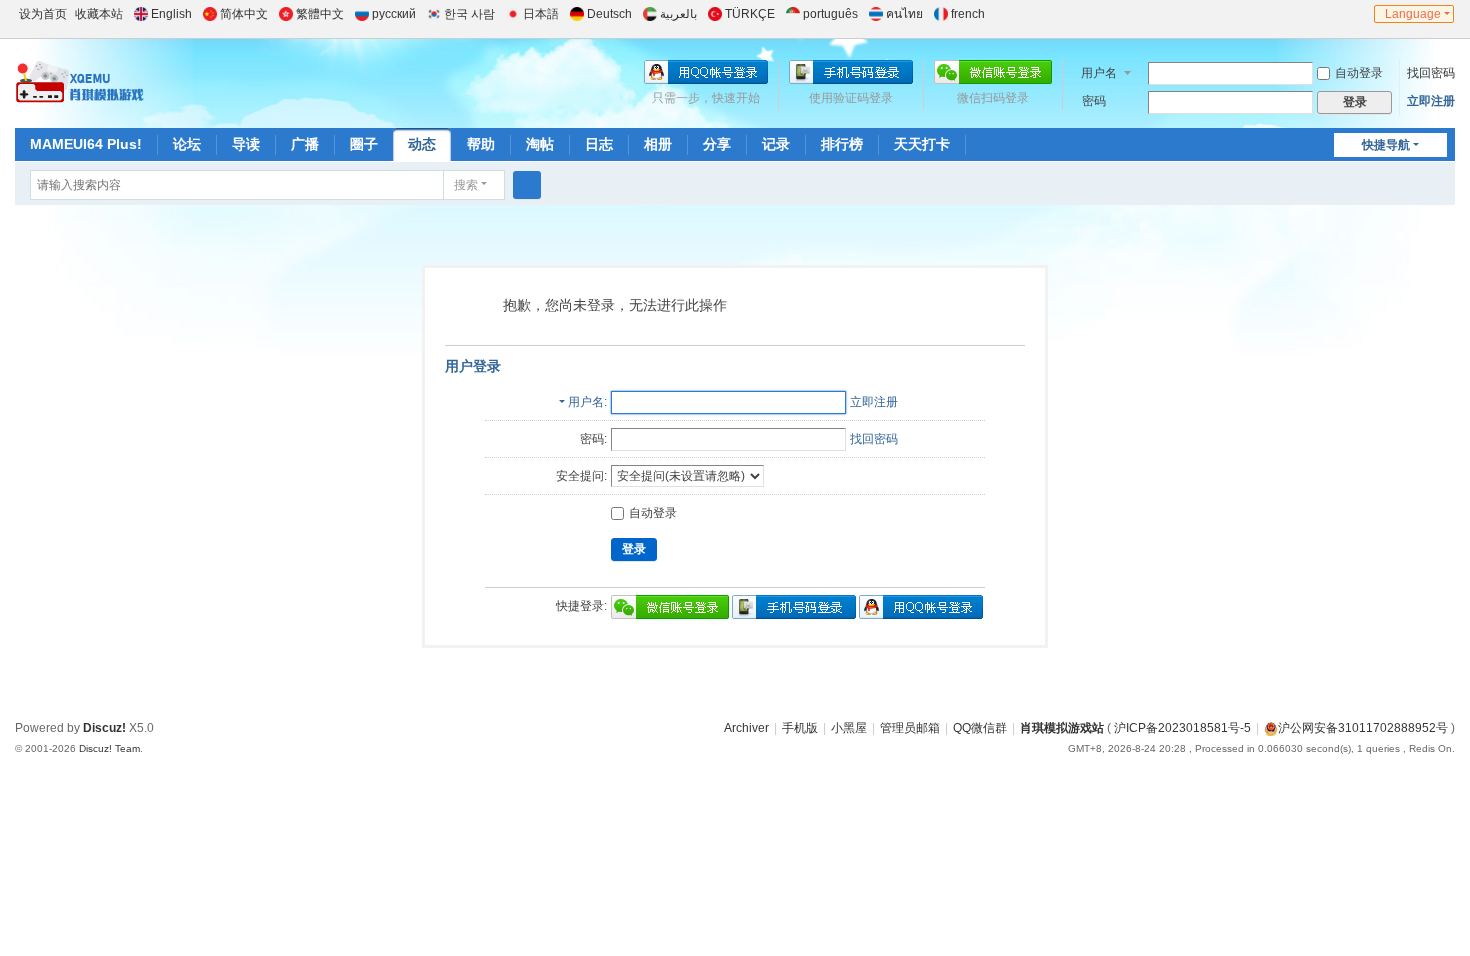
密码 (1094, 101)
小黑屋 (849, 728)
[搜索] (527, 185)
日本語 (541, 14)
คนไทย (904, 14)
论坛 (187, 144)
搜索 (466, 185)
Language (1413, 14)
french (968, 14)
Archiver (746, 728)
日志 (599, 144)
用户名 (1099, 73)
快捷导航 (1386, 145)
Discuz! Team (109, 748)
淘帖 (540, 144)
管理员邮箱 (910, 728)
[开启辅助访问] (1341, 14)
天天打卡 (922, 144)
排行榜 (842, 144)
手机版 (800, 728)
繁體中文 (320, 14)
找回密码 (1431, 73)
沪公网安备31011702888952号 (1363, 728)
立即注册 (1431, 101)
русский (394, 14)
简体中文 (244, 14)
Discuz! (104, 728)
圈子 (364, 144)
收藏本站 (99, 14)
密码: (593, 439)
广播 (305, 144)
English (171, 14)
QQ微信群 (980, 728)
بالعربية (678, 14)
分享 (717, 144)
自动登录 (1359, 73)
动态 (422, 144)
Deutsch (609, 14)
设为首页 (43, 14)
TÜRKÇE (750, 14)
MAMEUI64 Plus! (86, 144)
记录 (776, 144)
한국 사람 (469, 14)
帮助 (481, 144)
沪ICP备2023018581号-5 (1182, 728)
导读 (246, 144)
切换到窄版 (1360, 22)
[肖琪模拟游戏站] (80, 82)
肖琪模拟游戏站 (1062, 728)
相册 (658, 144)
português (830, 14)
